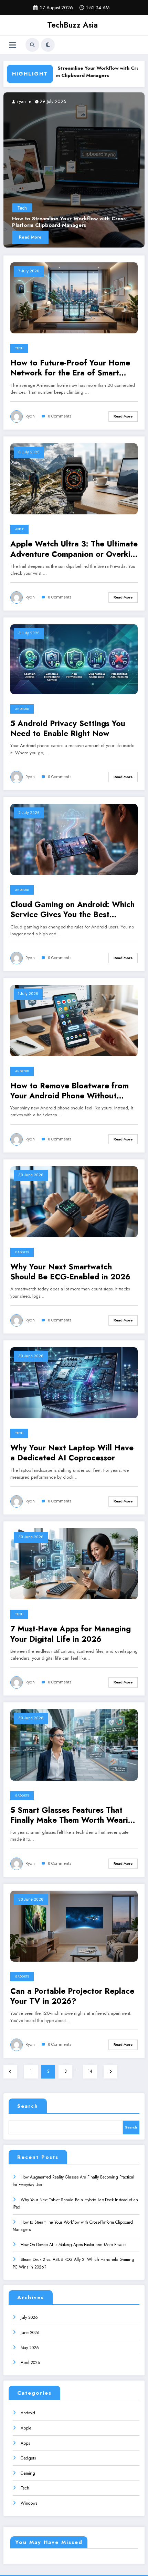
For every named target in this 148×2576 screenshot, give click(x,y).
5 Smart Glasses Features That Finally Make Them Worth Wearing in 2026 (74, 1815)
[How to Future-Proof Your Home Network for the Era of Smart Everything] (74, 298)
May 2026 (30, 2348)
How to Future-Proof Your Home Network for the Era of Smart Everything (70, 368)
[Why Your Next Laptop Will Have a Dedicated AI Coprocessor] (74, 1382)
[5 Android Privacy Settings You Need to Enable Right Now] (74, 659)
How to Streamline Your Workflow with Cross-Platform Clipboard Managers (62, 72)
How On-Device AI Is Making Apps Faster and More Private (73, 2245)
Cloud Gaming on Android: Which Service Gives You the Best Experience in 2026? (72, 910)
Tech (39, 208)
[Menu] (13, 45)
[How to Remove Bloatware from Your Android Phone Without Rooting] (74, 1020)
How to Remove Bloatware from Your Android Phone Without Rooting (70, 1091)
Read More (47, 237)
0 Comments (60, 416)
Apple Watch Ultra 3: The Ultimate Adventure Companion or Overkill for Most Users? (74, 549)
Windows (29, 2503)
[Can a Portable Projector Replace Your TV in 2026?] (74, 1925)
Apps (25, 2443)
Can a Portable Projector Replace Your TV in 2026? (72, 1996)
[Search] (32, 45)
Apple (19, 529)
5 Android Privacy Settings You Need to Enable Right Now (68, 729)
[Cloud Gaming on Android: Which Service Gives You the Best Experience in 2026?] (74, 839)
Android (22, 709)
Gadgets (22, 1252)
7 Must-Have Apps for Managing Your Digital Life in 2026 (71, 1634)
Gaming (28, 2473)
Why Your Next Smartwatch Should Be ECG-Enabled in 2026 (70, 1272)
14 (90, 2071)
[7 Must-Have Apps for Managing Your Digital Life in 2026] (74, 1563)
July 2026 (29, 2317)
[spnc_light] (48, 45)
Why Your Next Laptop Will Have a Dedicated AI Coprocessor (72, 1453)
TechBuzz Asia (72, 25)
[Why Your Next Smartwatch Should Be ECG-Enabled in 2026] (74, 1201)
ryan (37, 101)
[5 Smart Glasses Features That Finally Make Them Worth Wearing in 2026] (74, 1744)
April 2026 (30, 2363)
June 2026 (30, 2333)
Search (28, 2106)
